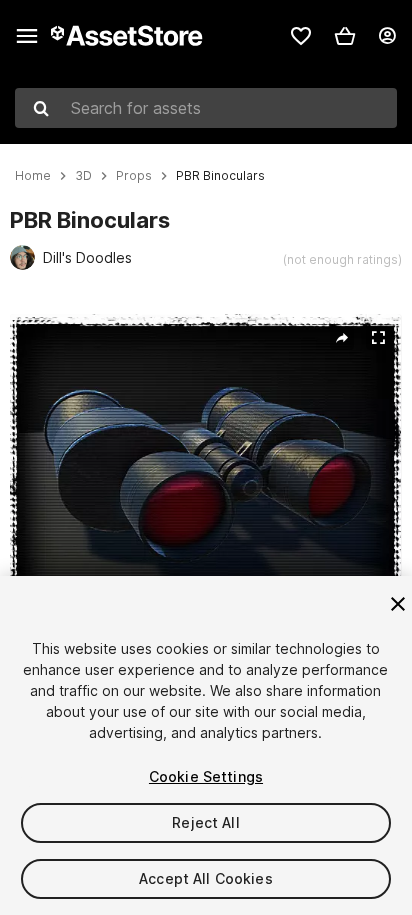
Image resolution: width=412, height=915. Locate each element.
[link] (301, 36)
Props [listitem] (134, 176)
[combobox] (206, 108)
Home (33, 176)
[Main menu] (27, 36)
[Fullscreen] (378, 338)
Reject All (205, 822)
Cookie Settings (206, 776)
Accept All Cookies (206, 878)
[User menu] (387, 36)
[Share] (342, 338)
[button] (345, 36)
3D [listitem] (83, 176)
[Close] (398, 604)
